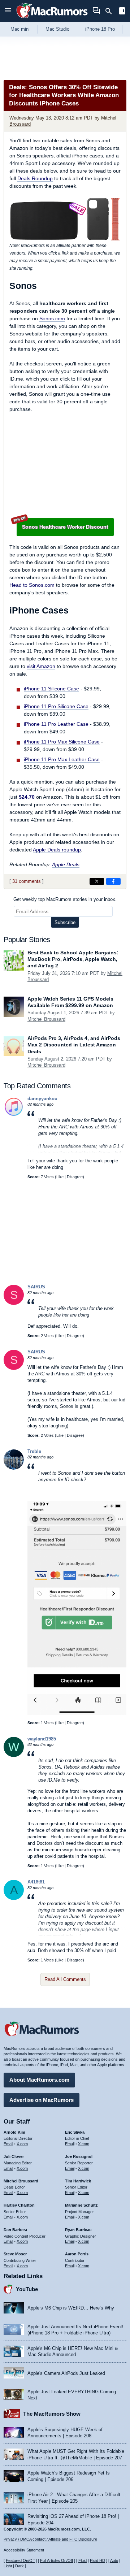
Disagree (75, 1177)
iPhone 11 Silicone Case (51, 689)
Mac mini (20, 29)
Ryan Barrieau (78, 2230)
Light (8, 2566)
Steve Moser (15, 2254)
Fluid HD (97, 2560)
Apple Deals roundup (57, 850)
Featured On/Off (20, 2560)
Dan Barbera (15, 2230)
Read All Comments (65, 1979)
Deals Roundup (35, 178)
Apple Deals (66, 864)
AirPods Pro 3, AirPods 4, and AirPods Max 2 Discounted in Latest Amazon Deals (74, 1045)
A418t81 (36, 1882)
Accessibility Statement (24, 2550)
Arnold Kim (14, 2132)
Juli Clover (14, 2156)
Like (60, 1177)
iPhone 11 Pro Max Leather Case (62, 759)
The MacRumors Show (52, 2414)
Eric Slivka (75, 2132)
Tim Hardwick (78, 2181)
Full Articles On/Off (57, 2560)
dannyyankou (42, 1099)
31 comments (27, 881)
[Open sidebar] (122, 12)
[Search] (111, 11)
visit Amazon (41, 666)
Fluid (83, 2560)
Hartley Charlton (19, 2205)
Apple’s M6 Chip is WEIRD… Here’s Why (71, 2308)
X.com (22, 2144)
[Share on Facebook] (113, 881)
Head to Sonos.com (32, 585)
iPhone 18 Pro (100, 29)
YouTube (27, 2289)
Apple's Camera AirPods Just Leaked (66, 2373)
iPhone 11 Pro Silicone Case (56, 706)
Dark (19, 2566)
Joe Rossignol (79, 2156)
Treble (34, 1451)
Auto (114, 2560)
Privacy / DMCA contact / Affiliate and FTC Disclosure (50, 2539)
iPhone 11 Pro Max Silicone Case (62, 742)
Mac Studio (57, 29)
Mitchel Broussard (46, 1019)
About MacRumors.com (39, 2080)
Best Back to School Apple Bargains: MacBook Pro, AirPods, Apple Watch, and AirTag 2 (73, 959)
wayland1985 (42, 1739)
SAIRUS (36, 1287)
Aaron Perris (77, 2254)
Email (8, 2144)
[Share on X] (97, 881)
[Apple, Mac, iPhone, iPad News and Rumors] (52, 19)
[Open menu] (8, 11)
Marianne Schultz (81, 2205)
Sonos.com (52, 318)
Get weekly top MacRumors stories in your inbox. (65, 899)
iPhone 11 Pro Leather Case (56, 724)
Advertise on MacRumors (42, 2100)
